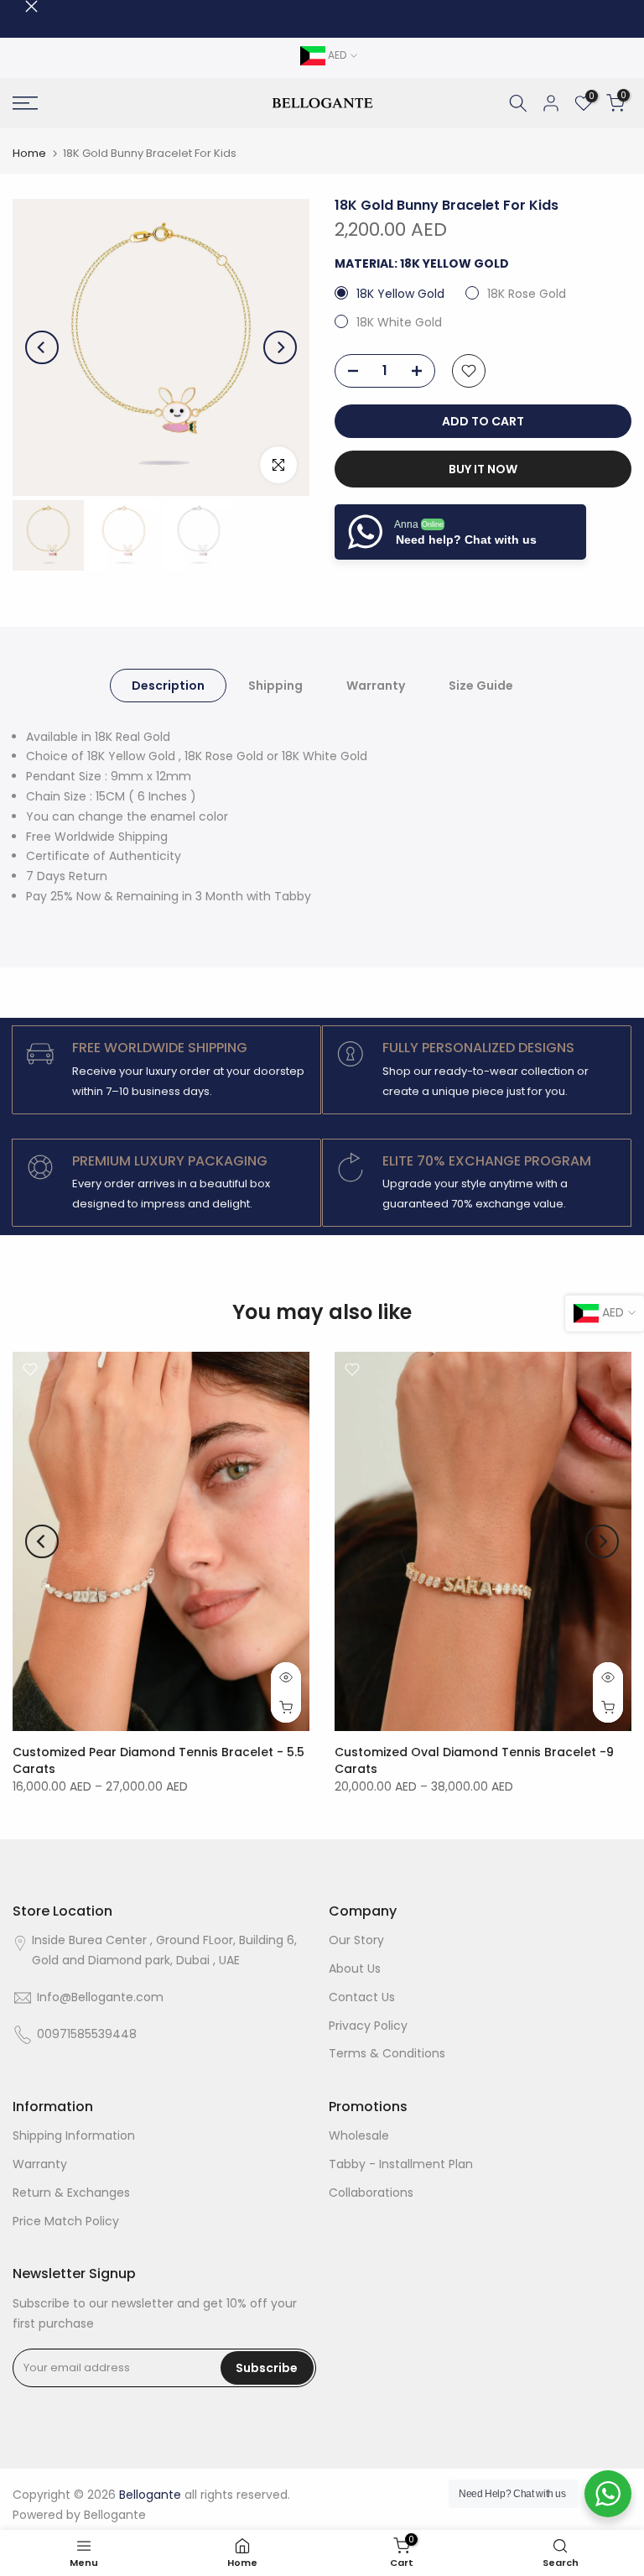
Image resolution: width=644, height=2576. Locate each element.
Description (168, 685)
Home (29, 153)
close (19, 6)
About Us (355, 1969)
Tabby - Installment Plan (401, 2164)
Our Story (356, 1940)
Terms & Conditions (387, 2053)
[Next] (280, 347)
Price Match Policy (66, 2221)
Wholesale (359, 2135)
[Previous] (42, 347)
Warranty (376, 685)
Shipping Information (74, 2135)
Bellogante (115, 2515)
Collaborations (371, 2193)
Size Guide (481, 685)
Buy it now (483, 469)
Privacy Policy (368, 2026)
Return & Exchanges (71, 2193)
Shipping (275, 685)
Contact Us (362, 1997)
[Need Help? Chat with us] (608, 2494)
